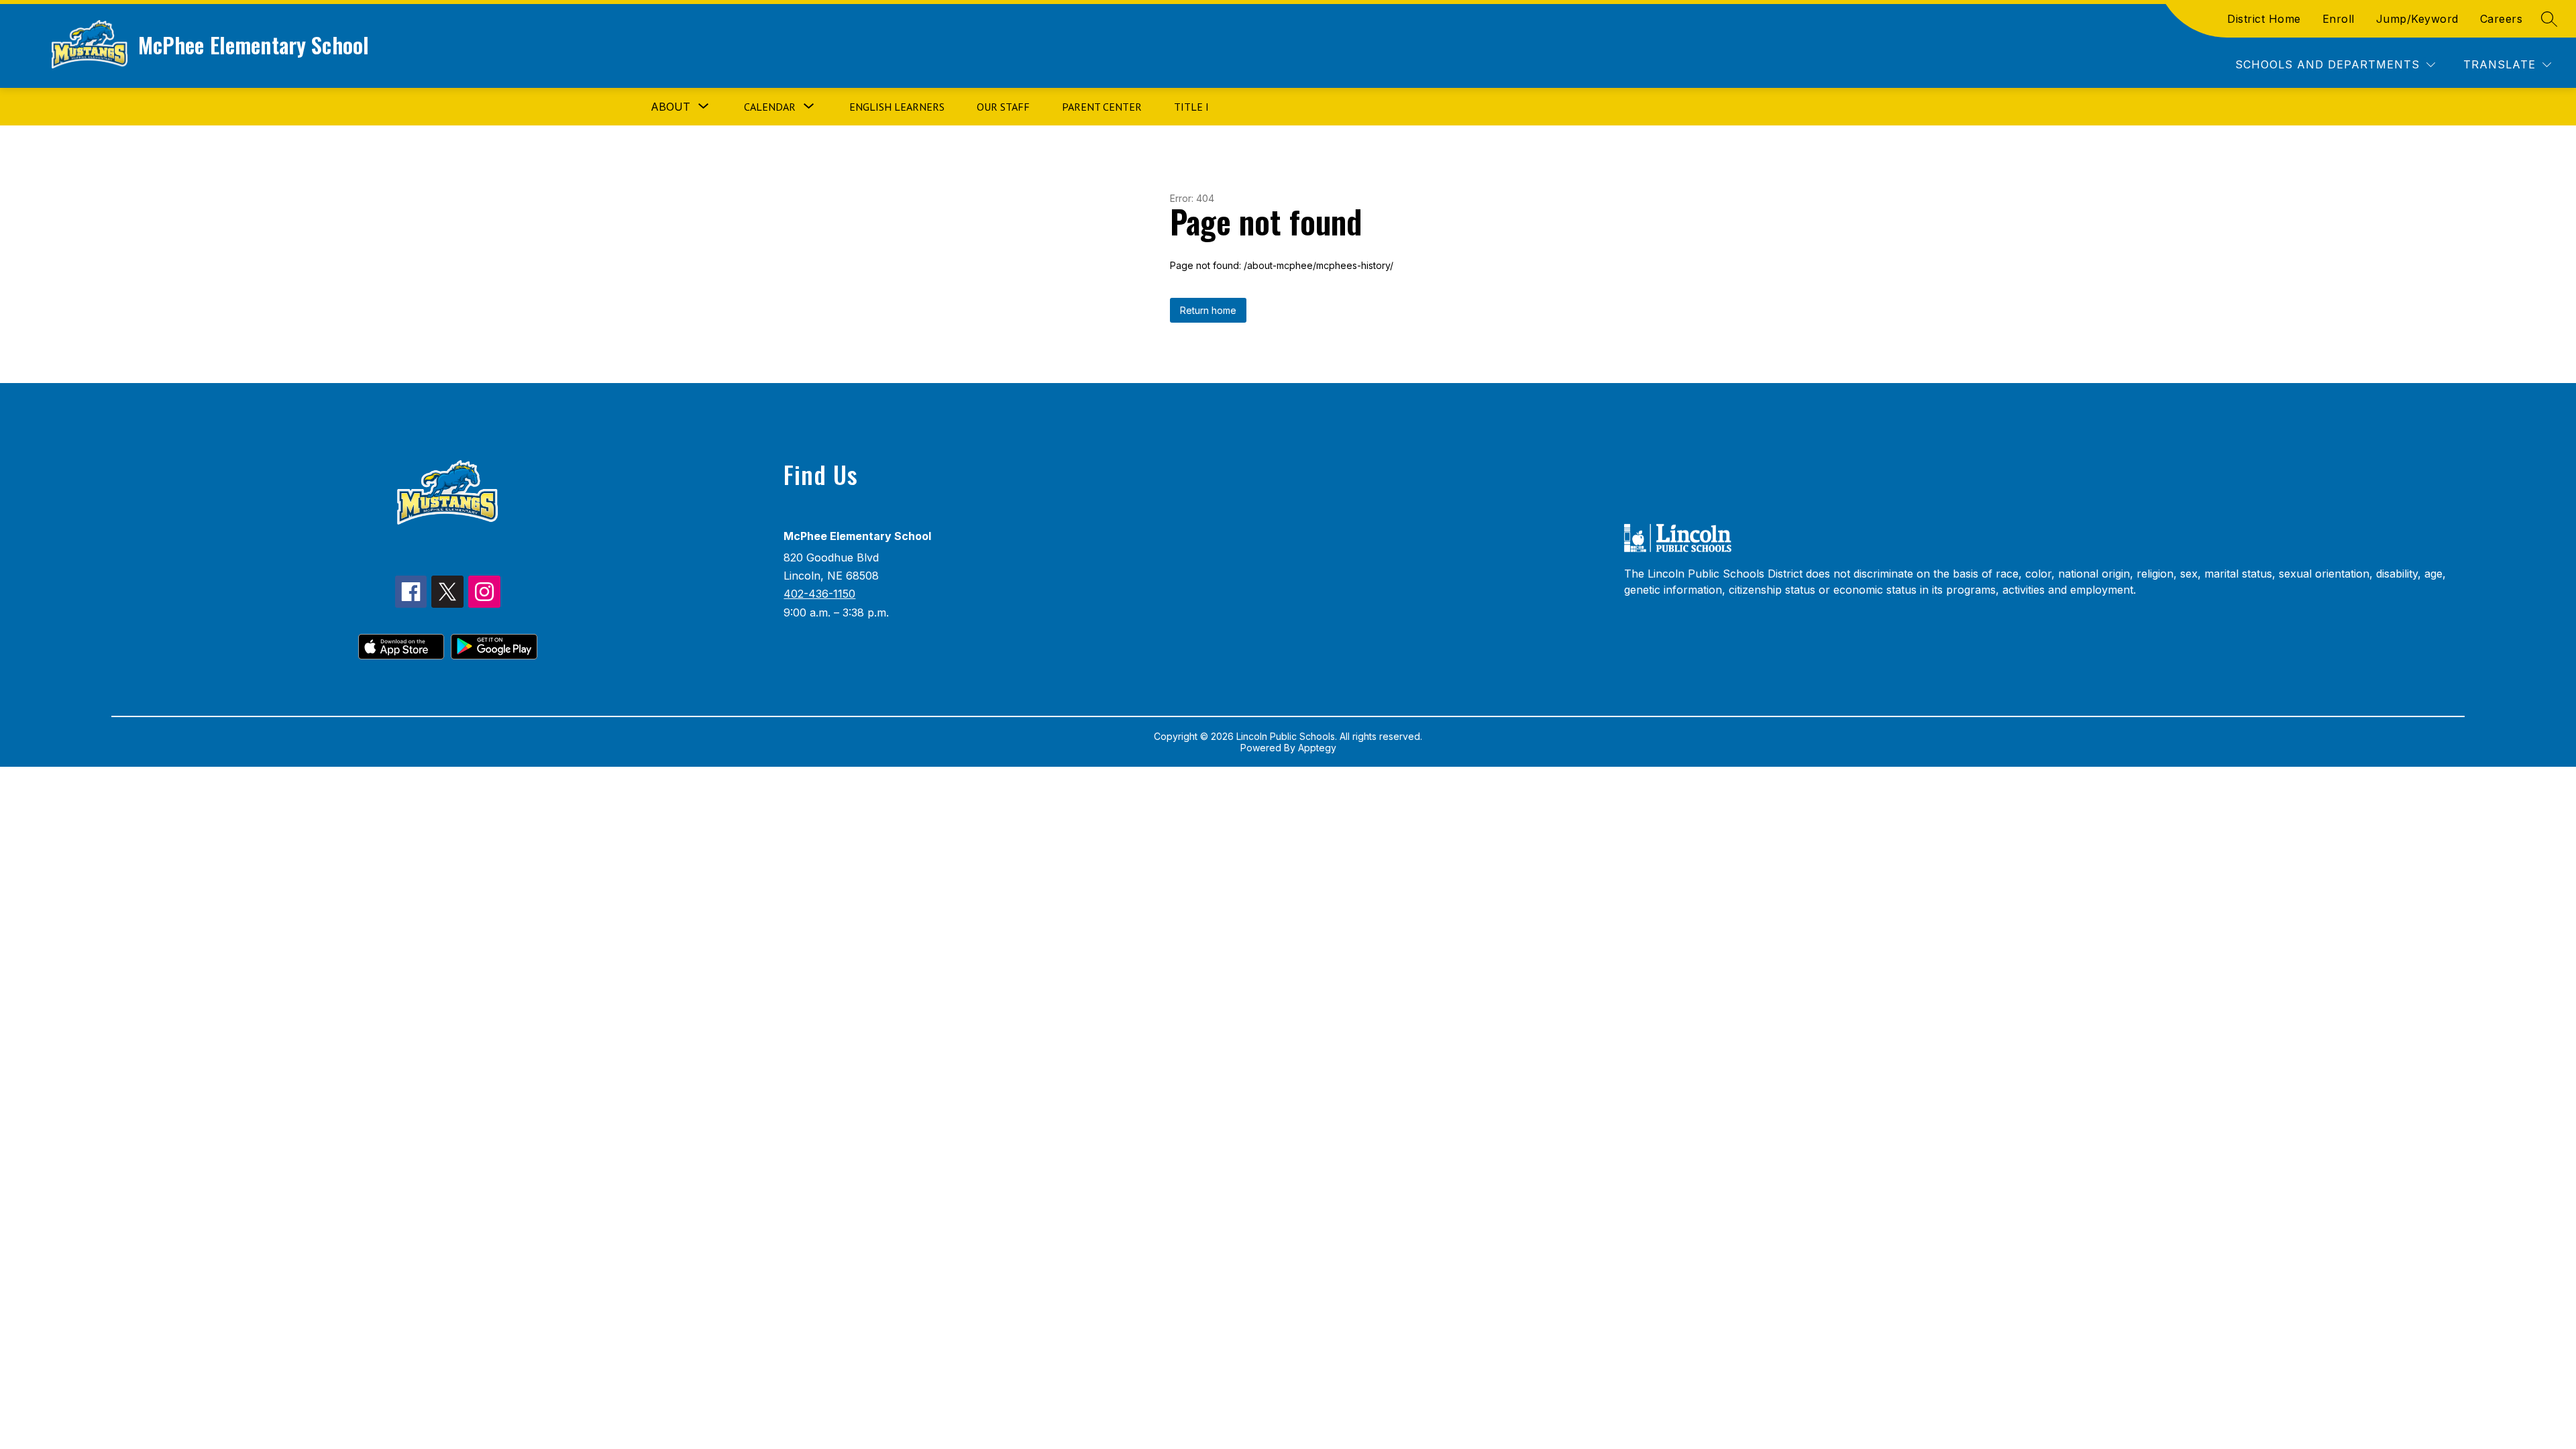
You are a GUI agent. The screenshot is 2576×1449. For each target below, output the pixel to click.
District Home (2264, 19)
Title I (1191, 107)
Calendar (770, 107)
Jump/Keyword (2417, 19)
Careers (2502, 19)
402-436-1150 (819, 594)
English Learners (897, 107)
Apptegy (1317, 748)
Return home (1208, 310)
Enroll (2339, 19)
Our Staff (1003, 107)
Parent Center (1102, 107)
